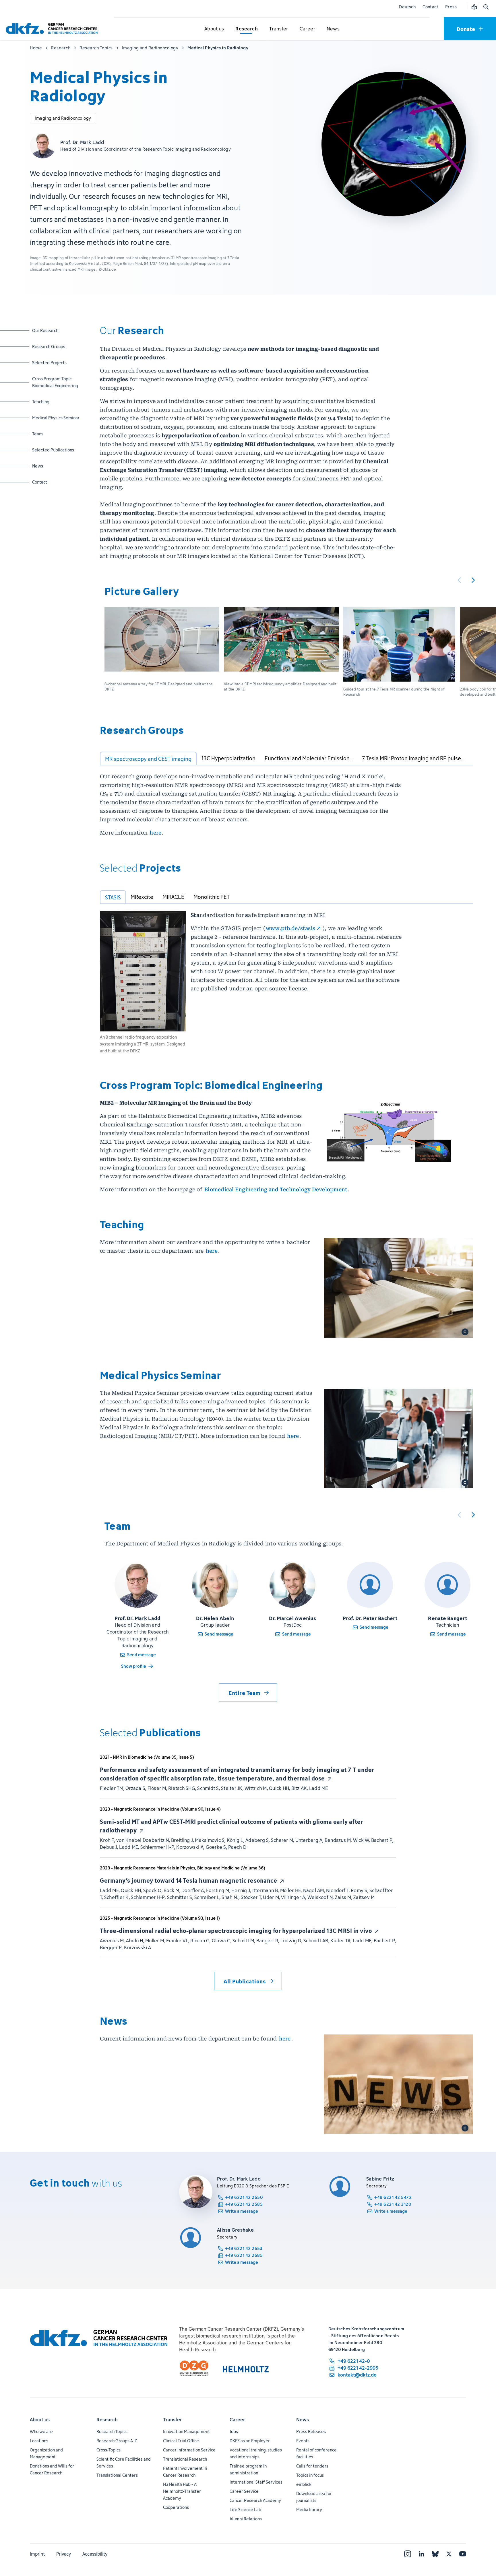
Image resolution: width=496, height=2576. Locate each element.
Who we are (41, 2432)
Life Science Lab (245, 2510)
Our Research (47, 330)
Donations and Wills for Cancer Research (52, 2469)
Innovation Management (186, 2432)
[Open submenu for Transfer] (279, 29)
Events (303, 2441)
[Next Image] (473, 580)
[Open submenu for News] (333, 29)
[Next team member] (473, 1515)
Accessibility (95, 2554)
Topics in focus (310, 2475)
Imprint (37, 2554)
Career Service (244, 2491)
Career (237, 2420)
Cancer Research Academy (255, 2500)
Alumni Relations (246, 2519)
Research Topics (112, 2432)
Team (47, 434)
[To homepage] (53, 29)
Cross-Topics (108, 2450)
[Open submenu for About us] (214, 29)
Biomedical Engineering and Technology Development (276, 1189)
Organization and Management (46, 2453)
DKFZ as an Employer (250, 2441)
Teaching (47, 401)
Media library (309, 2510)
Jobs (234, 2432)
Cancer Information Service (189, 2450)
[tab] (148, 759)
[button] (162, 653)
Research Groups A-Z (117, 2441)
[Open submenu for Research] (247, 29)
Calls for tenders (312, 2466)
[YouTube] (463, 2554)
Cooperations (176, 2507)
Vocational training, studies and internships (256, 2453)
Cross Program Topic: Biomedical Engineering (55, 382)
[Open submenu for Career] (307, 29)
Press (451, 7)
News (47, 466)
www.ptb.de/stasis (290, 928)
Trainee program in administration (248, 2469)
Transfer (173, 2420)
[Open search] (486, 7)
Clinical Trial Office (181, 2441)
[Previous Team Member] (459, 1515)
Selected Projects (49, 362)
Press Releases (311, 2432)
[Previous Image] (459, 580)
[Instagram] (408, 2554)
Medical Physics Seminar (56, 418)
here (155, 833)
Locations (39, 2441)
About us (40, 2420)
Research (107, 2420)
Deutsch (407, 7)
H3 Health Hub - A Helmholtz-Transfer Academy (182, 2491)
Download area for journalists (314, 2497)
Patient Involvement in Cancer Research (185, 2472)
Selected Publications (53, 450)
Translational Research (185, 2459)
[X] (449, 2554)
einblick (304, 2484)
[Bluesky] (435, 2554)
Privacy (64, 2554)
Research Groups (49, 346)
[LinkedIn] (421, 2554)
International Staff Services (256, 2482)
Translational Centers (117, 2475)
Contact (430, 7)
